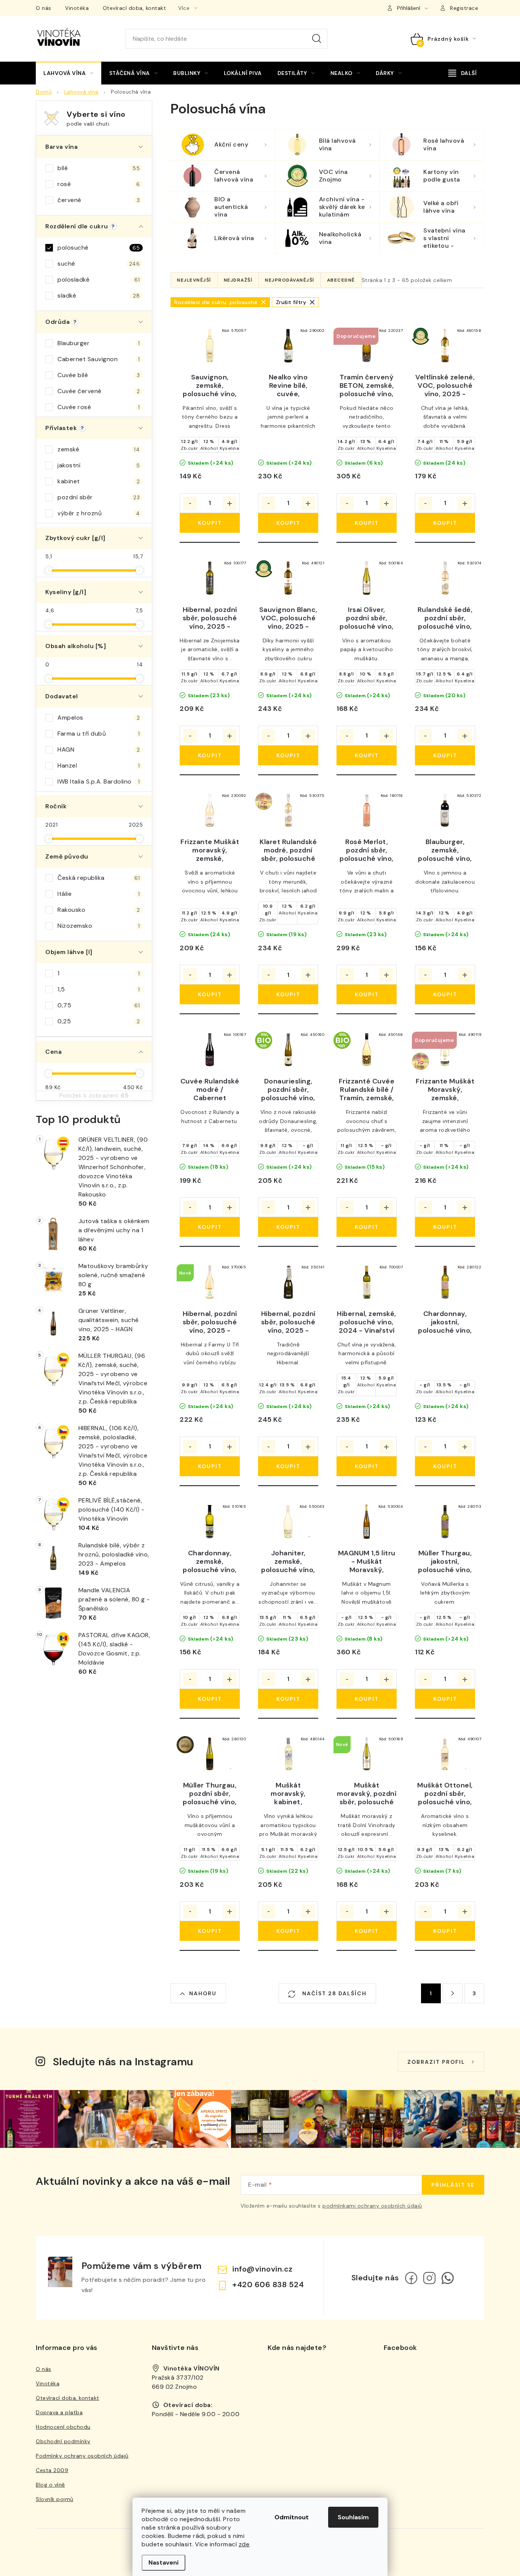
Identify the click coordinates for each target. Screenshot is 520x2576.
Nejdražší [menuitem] (238, 280)
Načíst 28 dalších (333, 1993)
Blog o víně (50, 2485)
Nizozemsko (99, 926)
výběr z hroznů (99, 513)
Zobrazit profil (436, 2062)
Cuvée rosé (99, 407)
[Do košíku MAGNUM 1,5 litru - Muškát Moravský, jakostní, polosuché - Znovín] (367, 1699)
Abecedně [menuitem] (341, 280)
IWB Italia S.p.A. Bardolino (99, 781)
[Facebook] (411, 2278)
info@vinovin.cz (262, 2269)
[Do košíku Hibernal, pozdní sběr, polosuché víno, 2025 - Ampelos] (210, 755)
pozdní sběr (99, 497)
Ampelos (99, 718)
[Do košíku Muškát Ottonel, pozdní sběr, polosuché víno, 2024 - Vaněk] (445, 1931)
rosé (99, 184)
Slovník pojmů (55, 2499)
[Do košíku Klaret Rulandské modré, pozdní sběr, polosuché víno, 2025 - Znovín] (288, 994)
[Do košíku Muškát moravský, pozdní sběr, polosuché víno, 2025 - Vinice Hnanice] (367, 1931)
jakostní (99, 465)
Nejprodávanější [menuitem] (290, 280)
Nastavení (163, 2562)
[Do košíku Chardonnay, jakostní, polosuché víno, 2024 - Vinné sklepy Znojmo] (445, 1466)
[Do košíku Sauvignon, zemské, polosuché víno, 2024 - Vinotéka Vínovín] (210, 523)
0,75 (99, 1005)
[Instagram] (429, 2278)
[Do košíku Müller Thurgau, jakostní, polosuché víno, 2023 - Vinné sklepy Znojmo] (445, 1699)
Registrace (464, 8)
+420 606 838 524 (268, 2284)
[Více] (463, 73)
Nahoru (203, 1993)
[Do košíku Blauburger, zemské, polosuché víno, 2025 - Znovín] (445, 994)
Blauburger (99, 343)
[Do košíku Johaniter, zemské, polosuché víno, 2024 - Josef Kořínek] (288, 1699)
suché (99, 264)
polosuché (99, 248)
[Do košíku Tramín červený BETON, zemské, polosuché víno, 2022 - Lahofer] (367, 523)
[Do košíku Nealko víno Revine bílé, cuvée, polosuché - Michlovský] (288, 523)
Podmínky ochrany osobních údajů (82, 2456)
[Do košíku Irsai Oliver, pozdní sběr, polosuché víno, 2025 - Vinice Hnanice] (367, 755)
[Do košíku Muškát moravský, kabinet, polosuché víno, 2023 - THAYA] (288, 1931)
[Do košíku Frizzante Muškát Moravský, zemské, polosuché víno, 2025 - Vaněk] (445, 1227)
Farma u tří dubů (99, 734)
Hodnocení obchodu (63, 2427)
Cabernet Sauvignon (99, 359)
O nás (44, 8)
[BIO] (288, 1050)
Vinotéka (77, 8)
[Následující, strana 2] (453, 1993)
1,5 (99, 989)
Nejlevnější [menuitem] (194, 280)
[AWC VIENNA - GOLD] (210, 1754)
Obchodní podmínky (63, 2441)
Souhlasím (353, 2517)
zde (244, 2544)
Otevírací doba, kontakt (135, 8)
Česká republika (99, 878)
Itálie (99, 894)
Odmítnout (292, 2517)
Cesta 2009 (52, 2470)
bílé (99, 168)
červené (99, 200)
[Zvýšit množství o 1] (230, 503)
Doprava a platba (59, 2412)
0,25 (99, 1021)
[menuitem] (69, 73)
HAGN (99, 750)
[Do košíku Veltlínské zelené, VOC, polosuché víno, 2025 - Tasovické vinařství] (445, 523)
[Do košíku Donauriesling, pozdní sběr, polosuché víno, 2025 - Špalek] (288, 1227)
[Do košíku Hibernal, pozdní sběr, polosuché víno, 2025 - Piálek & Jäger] (288, 1466)
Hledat (317, 39)
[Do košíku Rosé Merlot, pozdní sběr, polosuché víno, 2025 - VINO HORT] (367, 994)
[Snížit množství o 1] (190, 503)
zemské (99, 449)
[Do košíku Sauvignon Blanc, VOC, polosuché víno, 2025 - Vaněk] (288, 755)
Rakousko (99, 910)
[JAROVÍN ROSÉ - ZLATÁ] (288, 811)
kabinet (99, 481)
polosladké (99, 280)
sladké (99, 296)
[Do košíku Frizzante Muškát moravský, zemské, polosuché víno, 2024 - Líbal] (210, 994)
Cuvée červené (99, 391)
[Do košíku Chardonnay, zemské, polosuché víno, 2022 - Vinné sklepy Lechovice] (210, 1699)
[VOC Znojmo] (445, 346)
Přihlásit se (453, 2185)
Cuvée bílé (99, 375)
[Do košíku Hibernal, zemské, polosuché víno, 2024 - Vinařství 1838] (367, 1466)
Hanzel (99, 765)
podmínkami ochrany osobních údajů (372, 2206)
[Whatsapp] (448, 2278)
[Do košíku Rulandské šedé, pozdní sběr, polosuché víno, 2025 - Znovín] (445, 755)
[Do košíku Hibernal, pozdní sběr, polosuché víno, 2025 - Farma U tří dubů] (210, 1466)
